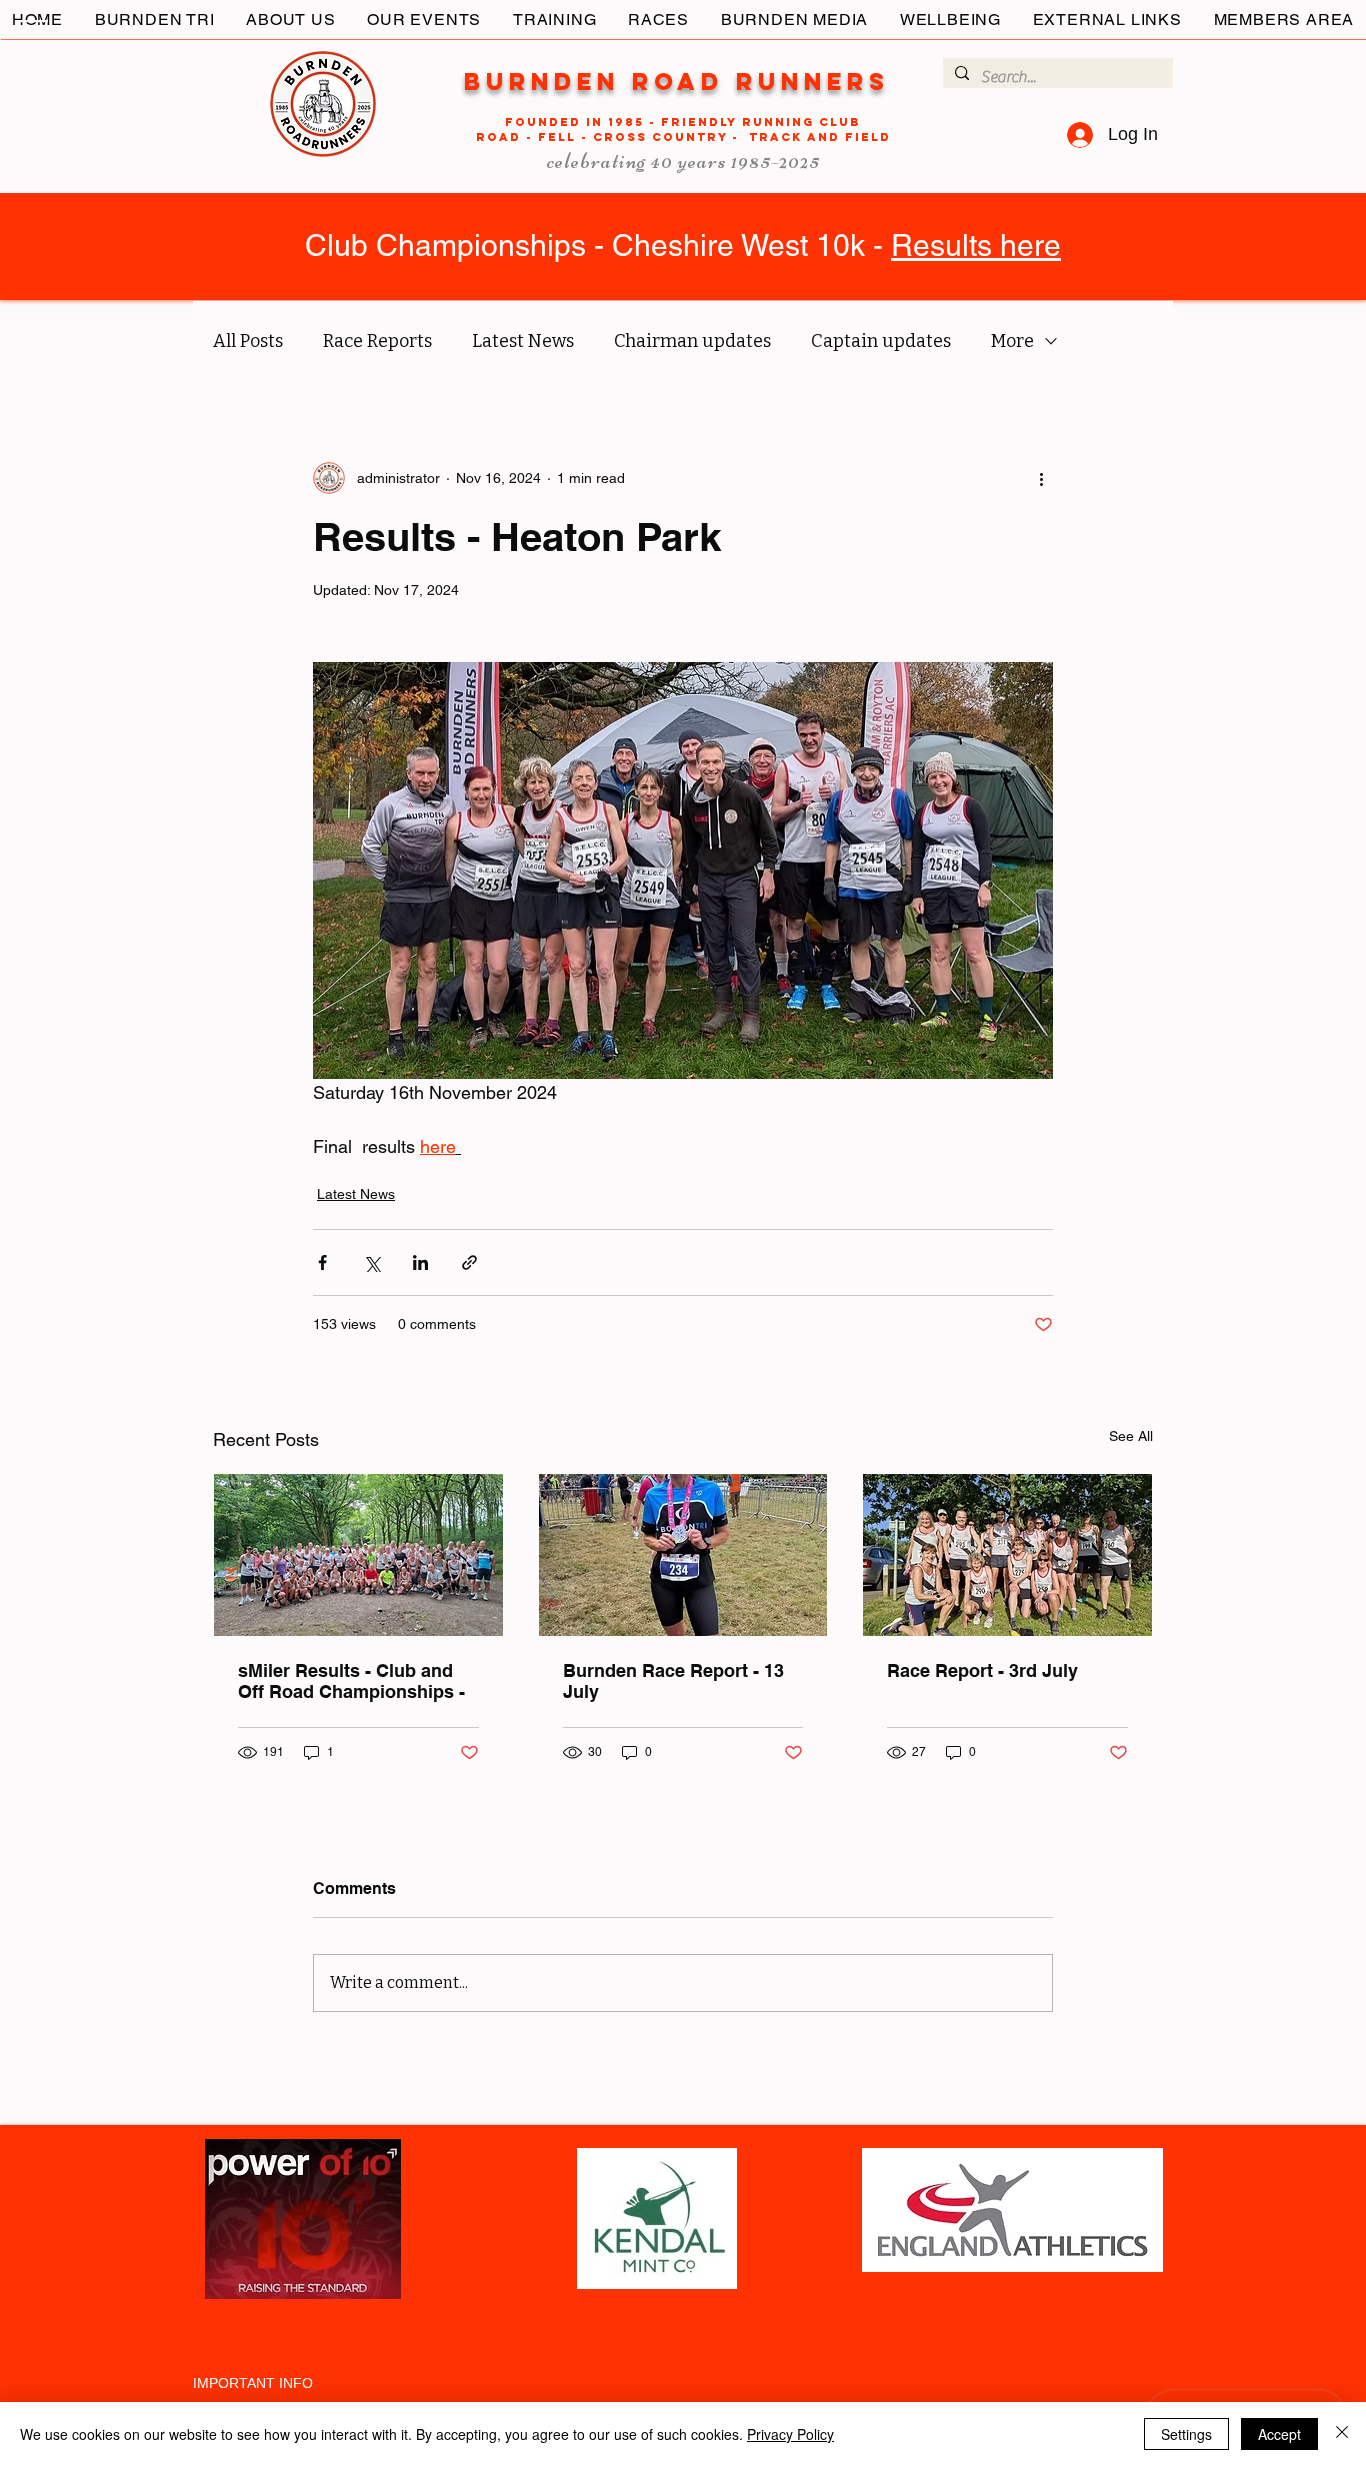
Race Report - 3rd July (982, 1670)
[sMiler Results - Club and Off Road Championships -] (358, 1555)
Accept (1279, 2434)
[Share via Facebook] (322, 1262)
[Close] (1342, 2434)
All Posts (248, 341)
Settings (1186, 2434)
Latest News (523, 341)
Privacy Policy (790, 2434)
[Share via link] (469, 1262)
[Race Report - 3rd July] (1007, 1555)
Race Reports (377, 341)
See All (1131, 1436)
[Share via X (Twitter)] (371, 1262)
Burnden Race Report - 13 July (673, 1681)
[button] (34, 29)
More (1012, 341)
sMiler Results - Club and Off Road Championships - (351, 1681)
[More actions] (1041, 478)
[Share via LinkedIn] (420, 1262)
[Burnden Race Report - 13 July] (683, 1555)
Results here (976, 245)
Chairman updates (692, 341)
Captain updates (881, 341)
